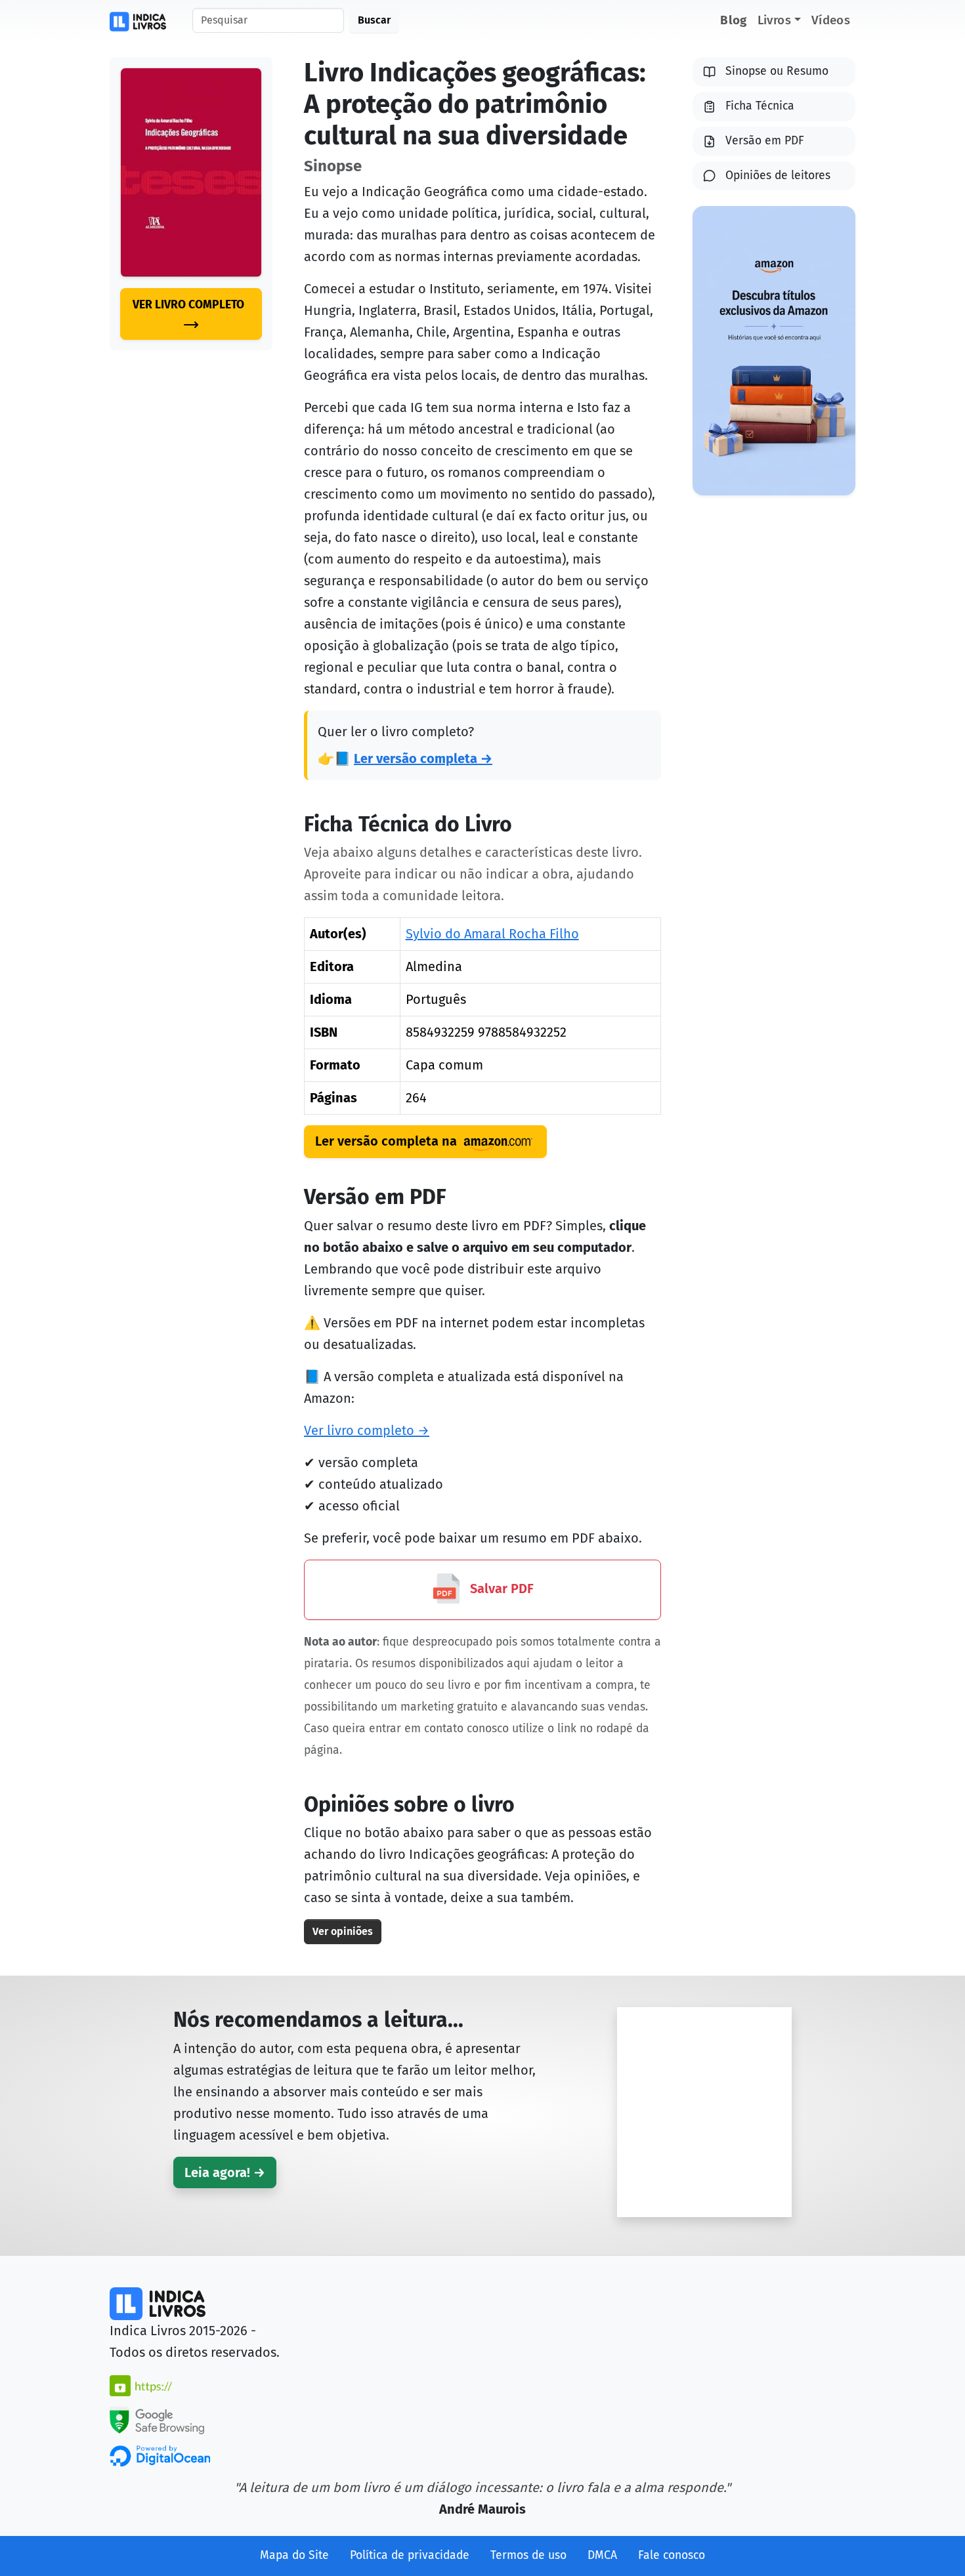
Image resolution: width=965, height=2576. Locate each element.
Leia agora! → (225, 2172)
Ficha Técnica (760, 106)
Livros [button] (774, 20)
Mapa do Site (294, 2555)
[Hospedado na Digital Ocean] (160, 2455)
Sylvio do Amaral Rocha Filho (492, 934)
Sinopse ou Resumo (777, 71)
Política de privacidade (410, 2555)
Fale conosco (672, 2555)
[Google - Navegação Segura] (157, 2419)
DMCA (602, 2555)
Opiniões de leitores (778, 176)
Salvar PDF (500, 1589)
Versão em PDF (765, 141)
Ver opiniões (343, 1931)
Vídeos (831, 20)
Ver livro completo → (367, 1430)
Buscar (374, 20)
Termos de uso (528, 2555)
